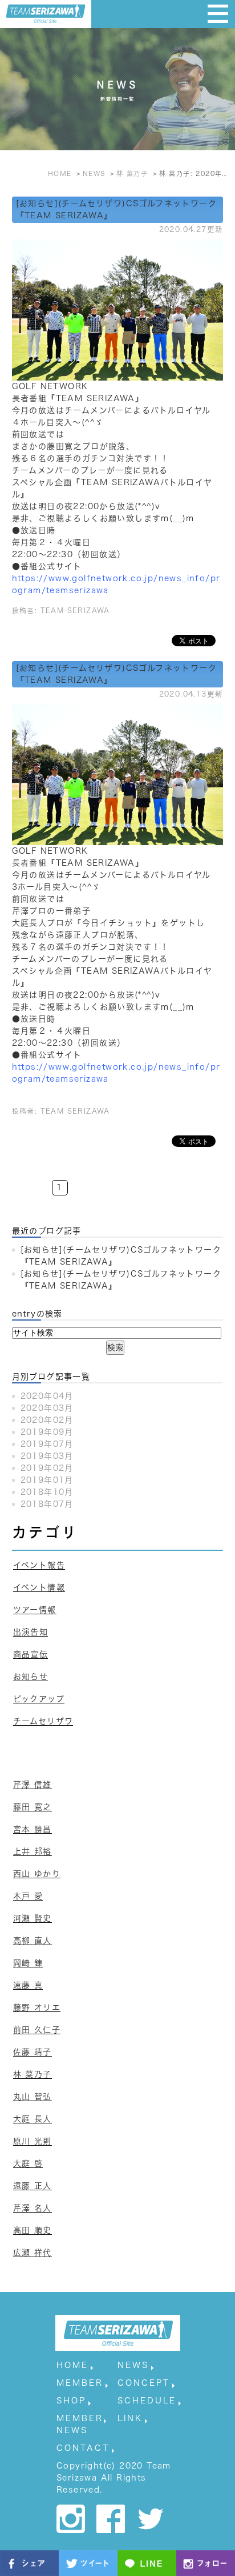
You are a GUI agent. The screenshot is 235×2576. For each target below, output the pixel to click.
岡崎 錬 (28, 1963)
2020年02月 (47, 1420)
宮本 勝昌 (33, 1829)
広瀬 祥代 (33, 2253)
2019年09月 (47, 1432)
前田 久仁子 (37, 2030)
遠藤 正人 (33, 2186)
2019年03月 (47, 1456)
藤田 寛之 (33, 1807)
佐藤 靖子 (33, 2052)
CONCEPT (144, 2383)
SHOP (71, 2401)
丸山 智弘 (33, 2097)
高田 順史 (33, 2230)
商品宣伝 (31, 1654)
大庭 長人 (33, 2119)
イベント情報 (39, 1587)
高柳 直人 (33, 1941)
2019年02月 (47, 1468)
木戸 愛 (28, 1896)
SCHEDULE (147, 2401)
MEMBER (80, 2383)
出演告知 (31, 1632)
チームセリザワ (43, 1721)
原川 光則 (33, 2141)
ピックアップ (39, 1699)
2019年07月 (47, 1444)
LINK (130, 2418)
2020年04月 (47, 1396)
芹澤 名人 (33, 2208)
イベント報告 (39, 1565)
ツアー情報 (35, 1610)
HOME (72, 2365)
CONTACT (83, 2448)
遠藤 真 (28, 1985)
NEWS (133, 2365)
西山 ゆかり (37, 1874)
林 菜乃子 (33, 2074)
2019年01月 (47, 1480)
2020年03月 (47, 1408)
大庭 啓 (28, 2163)
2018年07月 (47, 1504)
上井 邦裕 (33, 1851)
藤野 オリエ (37, 2007)
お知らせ (31, 1677)
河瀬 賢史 (33, 1918)
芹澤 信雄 (33, 1785)
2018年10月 (47, 1492)
